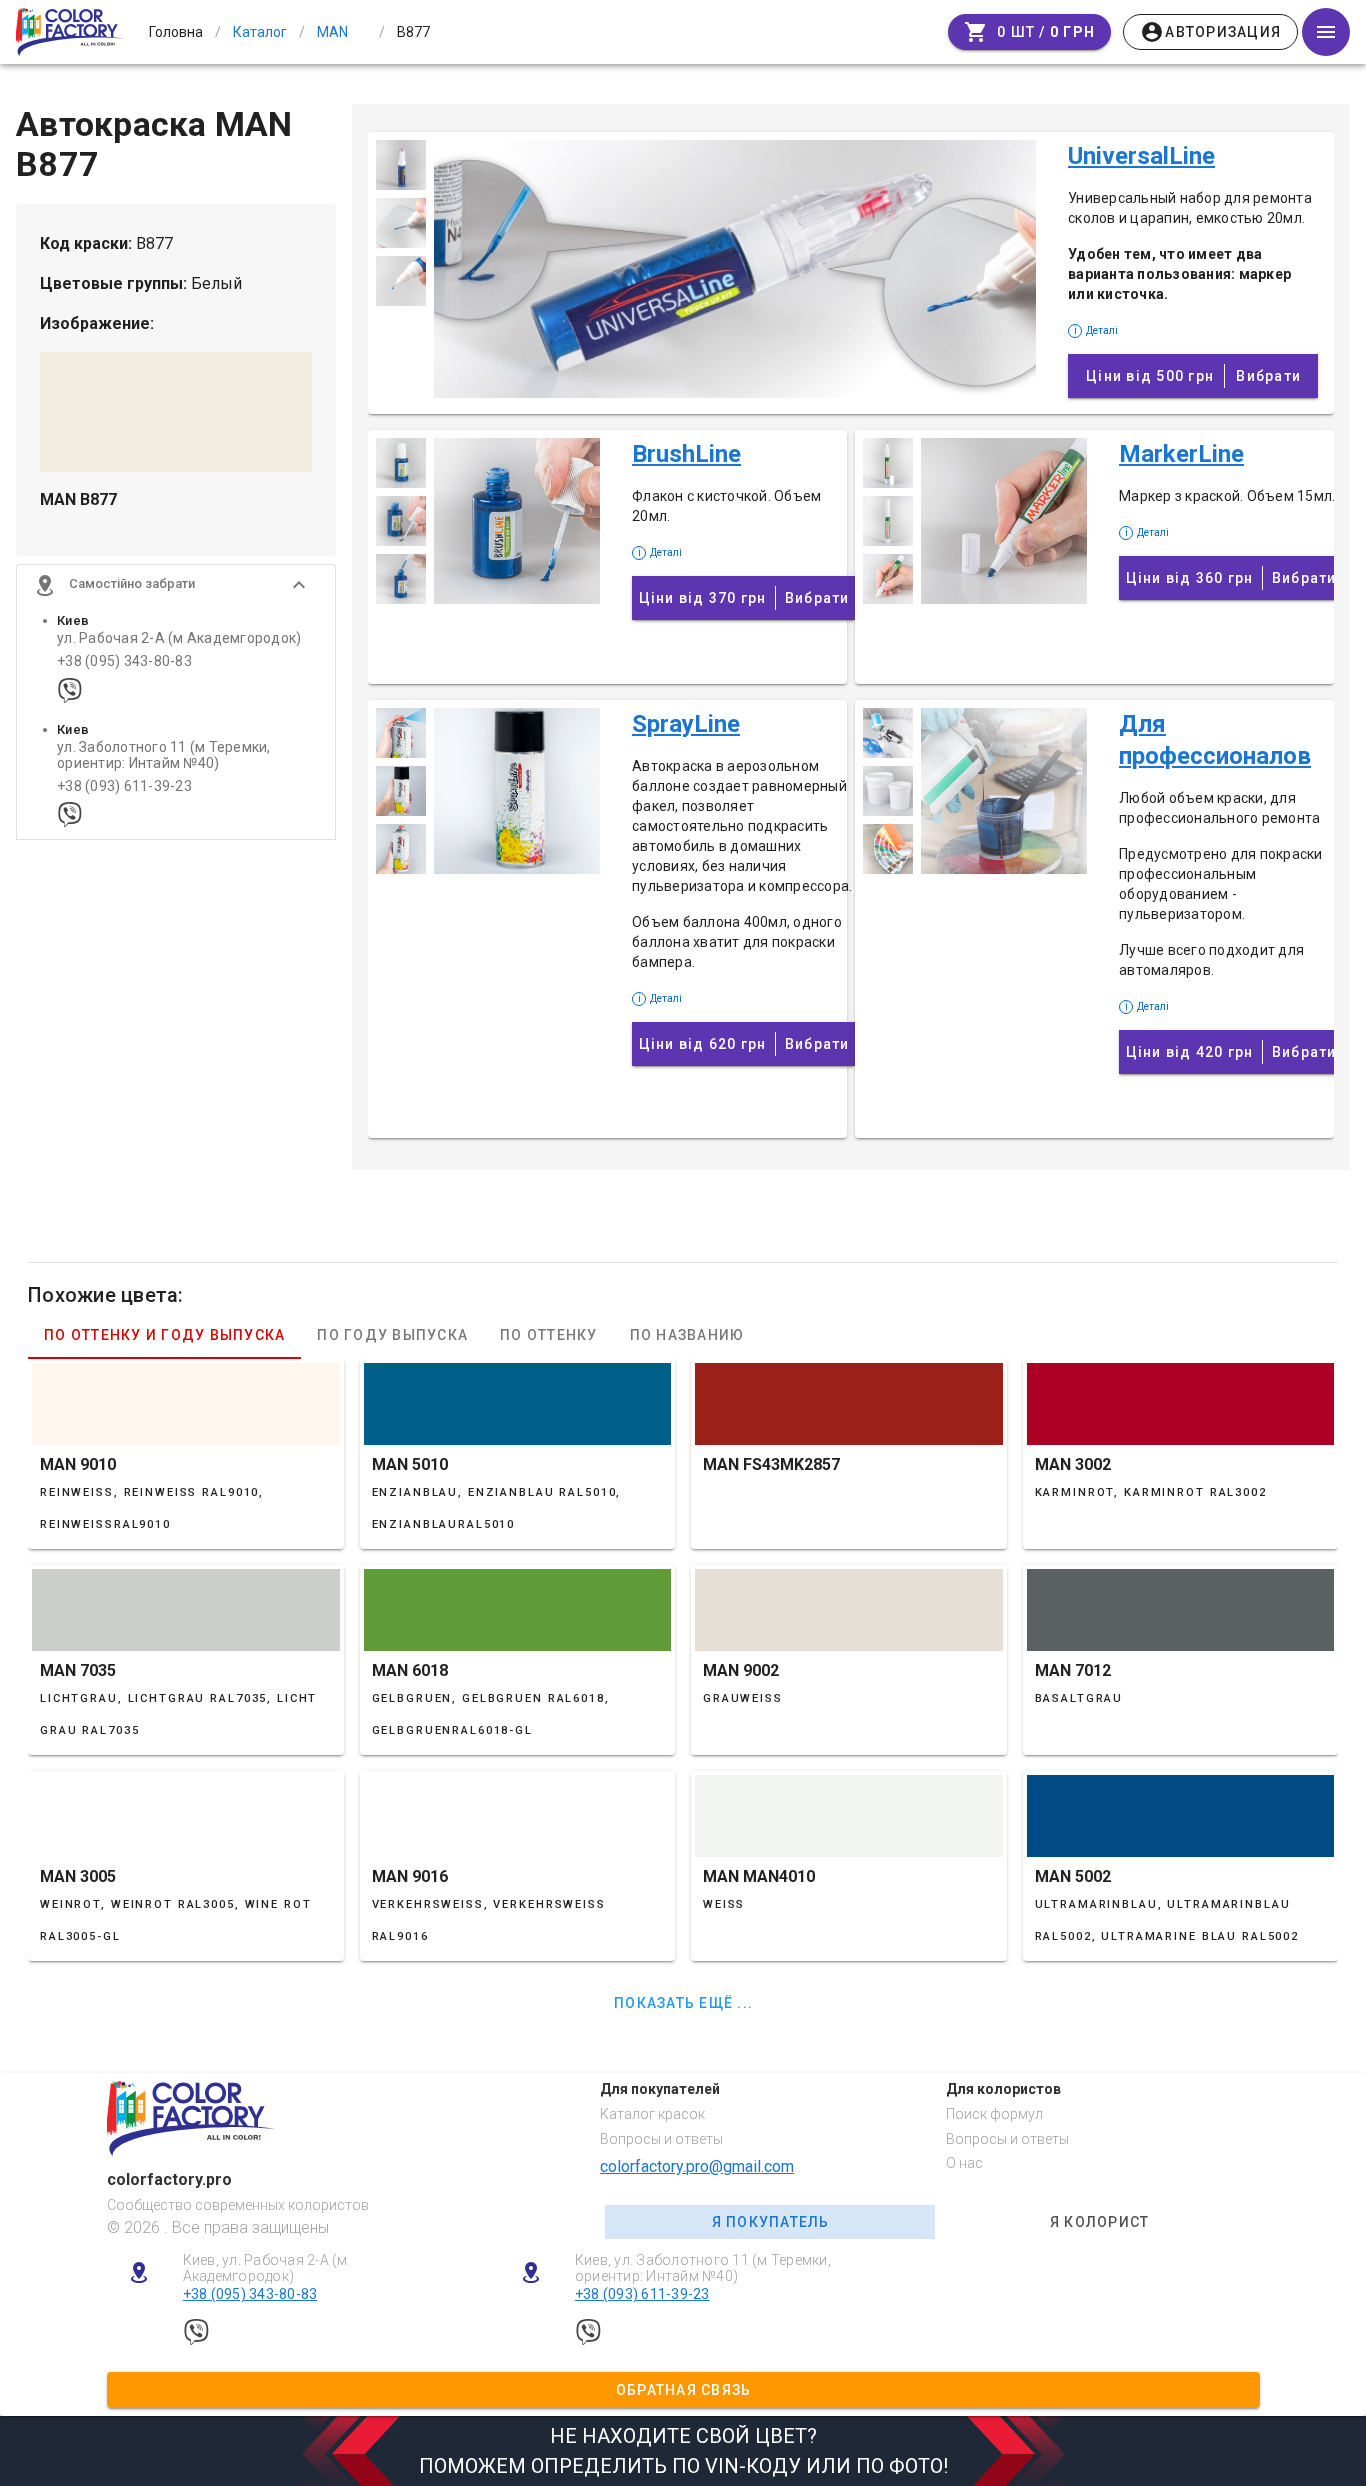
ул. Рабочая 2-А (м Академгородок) (179, 638)
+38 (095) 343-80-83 (124, 661)
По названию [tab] (687, 1335)
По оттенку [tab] (549, 1335)
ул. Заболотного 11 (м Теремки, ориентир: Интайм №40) (164, 755)
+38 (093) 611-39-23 (124, 786)
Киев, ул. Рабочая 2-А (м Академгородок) (265, 2268)
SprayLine (686, 724)
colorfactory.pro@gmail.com (697, 2166)
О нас (964, 2163)
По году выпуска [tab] (392, 1335)
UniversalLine (1141, 156)
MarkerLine (1181, 454)
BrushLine (686, 454)
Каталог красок (652, 2114)
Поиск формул (994, 2114)
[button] (176, 585)
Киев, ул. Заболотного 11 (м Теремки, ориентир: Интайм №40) (703, 2268)
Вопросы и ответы (661, 2139)
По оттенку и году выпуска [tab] (164, 1335)
